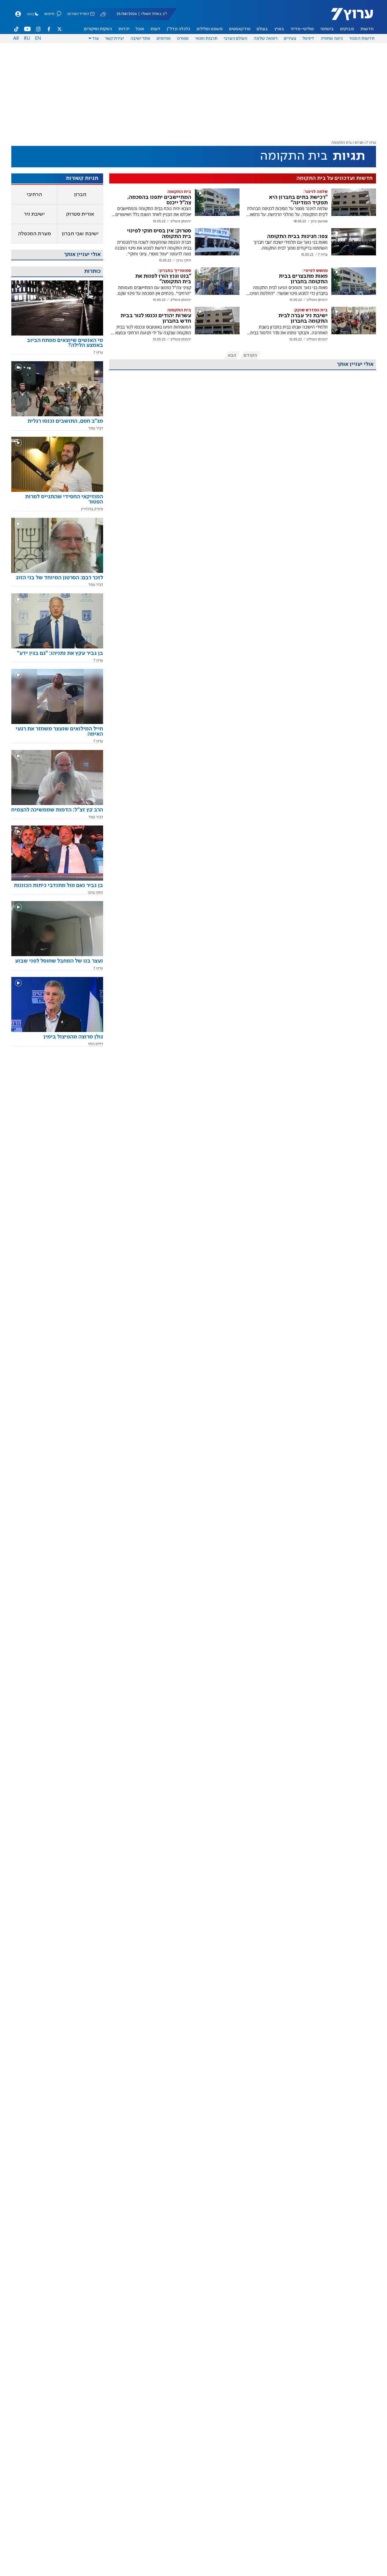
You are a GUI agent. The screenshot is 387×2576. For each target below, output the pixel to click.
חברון (80, 195)
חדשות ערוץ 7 (348, 17)
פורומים (164, 39)
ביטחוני (327, 29)
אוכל (140, 29)
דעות (155, 29)
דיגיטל (308, 39)
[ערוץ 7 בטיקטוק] (17, 29)
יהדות (124, 29)
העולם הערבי (235, 39)
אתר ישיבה (140, 39)
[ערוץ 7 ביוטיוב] (27, 29)
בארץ (279, 29)
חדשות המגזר (362, 39)
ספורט (183, 39)
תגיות (359, 143)
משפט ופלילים (210, 29)
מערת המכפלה (34, 234)
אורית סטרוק (80, 214)
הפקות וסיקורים (98, 29)
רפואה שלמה (266, 39)
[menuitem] (367, 29)
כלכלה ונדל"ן (179, 29)
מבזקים (347, 29)
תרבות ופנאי (206, 39)
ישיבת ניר (34, 214)
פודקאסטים (240, 29)
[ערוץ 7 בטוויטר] (59, 29)
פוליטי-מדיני (302, 29)
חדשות (367, 29)
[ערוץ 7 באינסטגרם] (38, 29)
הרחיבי (34, 195)
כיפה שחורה (332, 39)
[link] (57, 345)
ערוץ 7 (371, 143)
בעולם (262, 29)
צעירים (290, 39)
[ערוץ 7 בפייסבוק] (49, 29)
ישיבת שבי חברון (80, 234)
